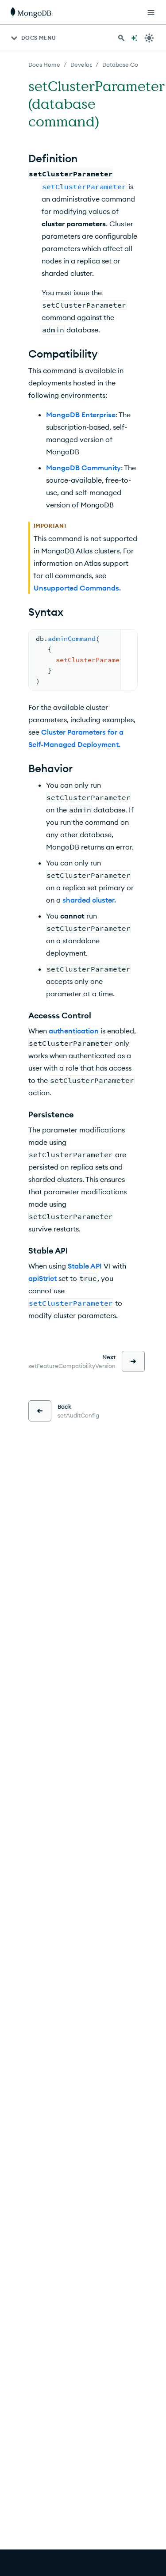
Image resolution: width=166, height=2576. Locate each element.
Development (89, 65)
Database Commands (132, 65)
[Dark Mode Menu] (149, 38)
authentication (74, 1031)
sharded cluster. (89, 900)
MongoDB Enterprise (81, 415)
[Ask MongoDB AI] (134, 38)
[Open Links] (151, 12)
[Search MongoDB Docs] (121, 38)
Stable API (85, 1266)
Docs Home (44, 65)
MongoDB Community (83, 468)
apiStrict (42, 1278)
